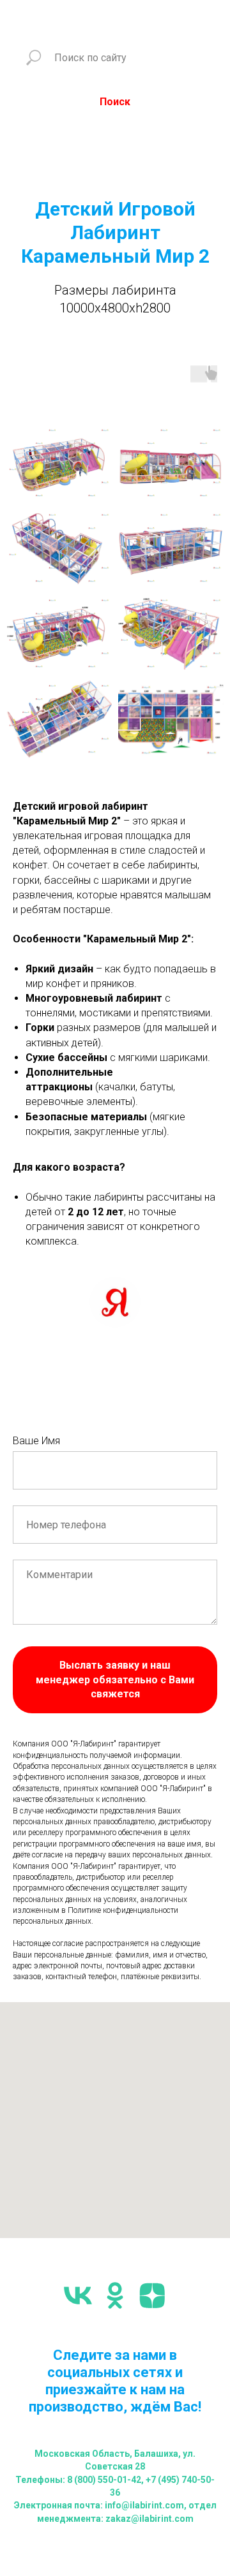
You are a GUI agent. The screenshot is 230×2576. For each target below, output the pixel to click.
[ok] (115, 2295)
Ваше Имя (36, 1441)
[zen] (152, 2295)
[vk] (78, 2295)
